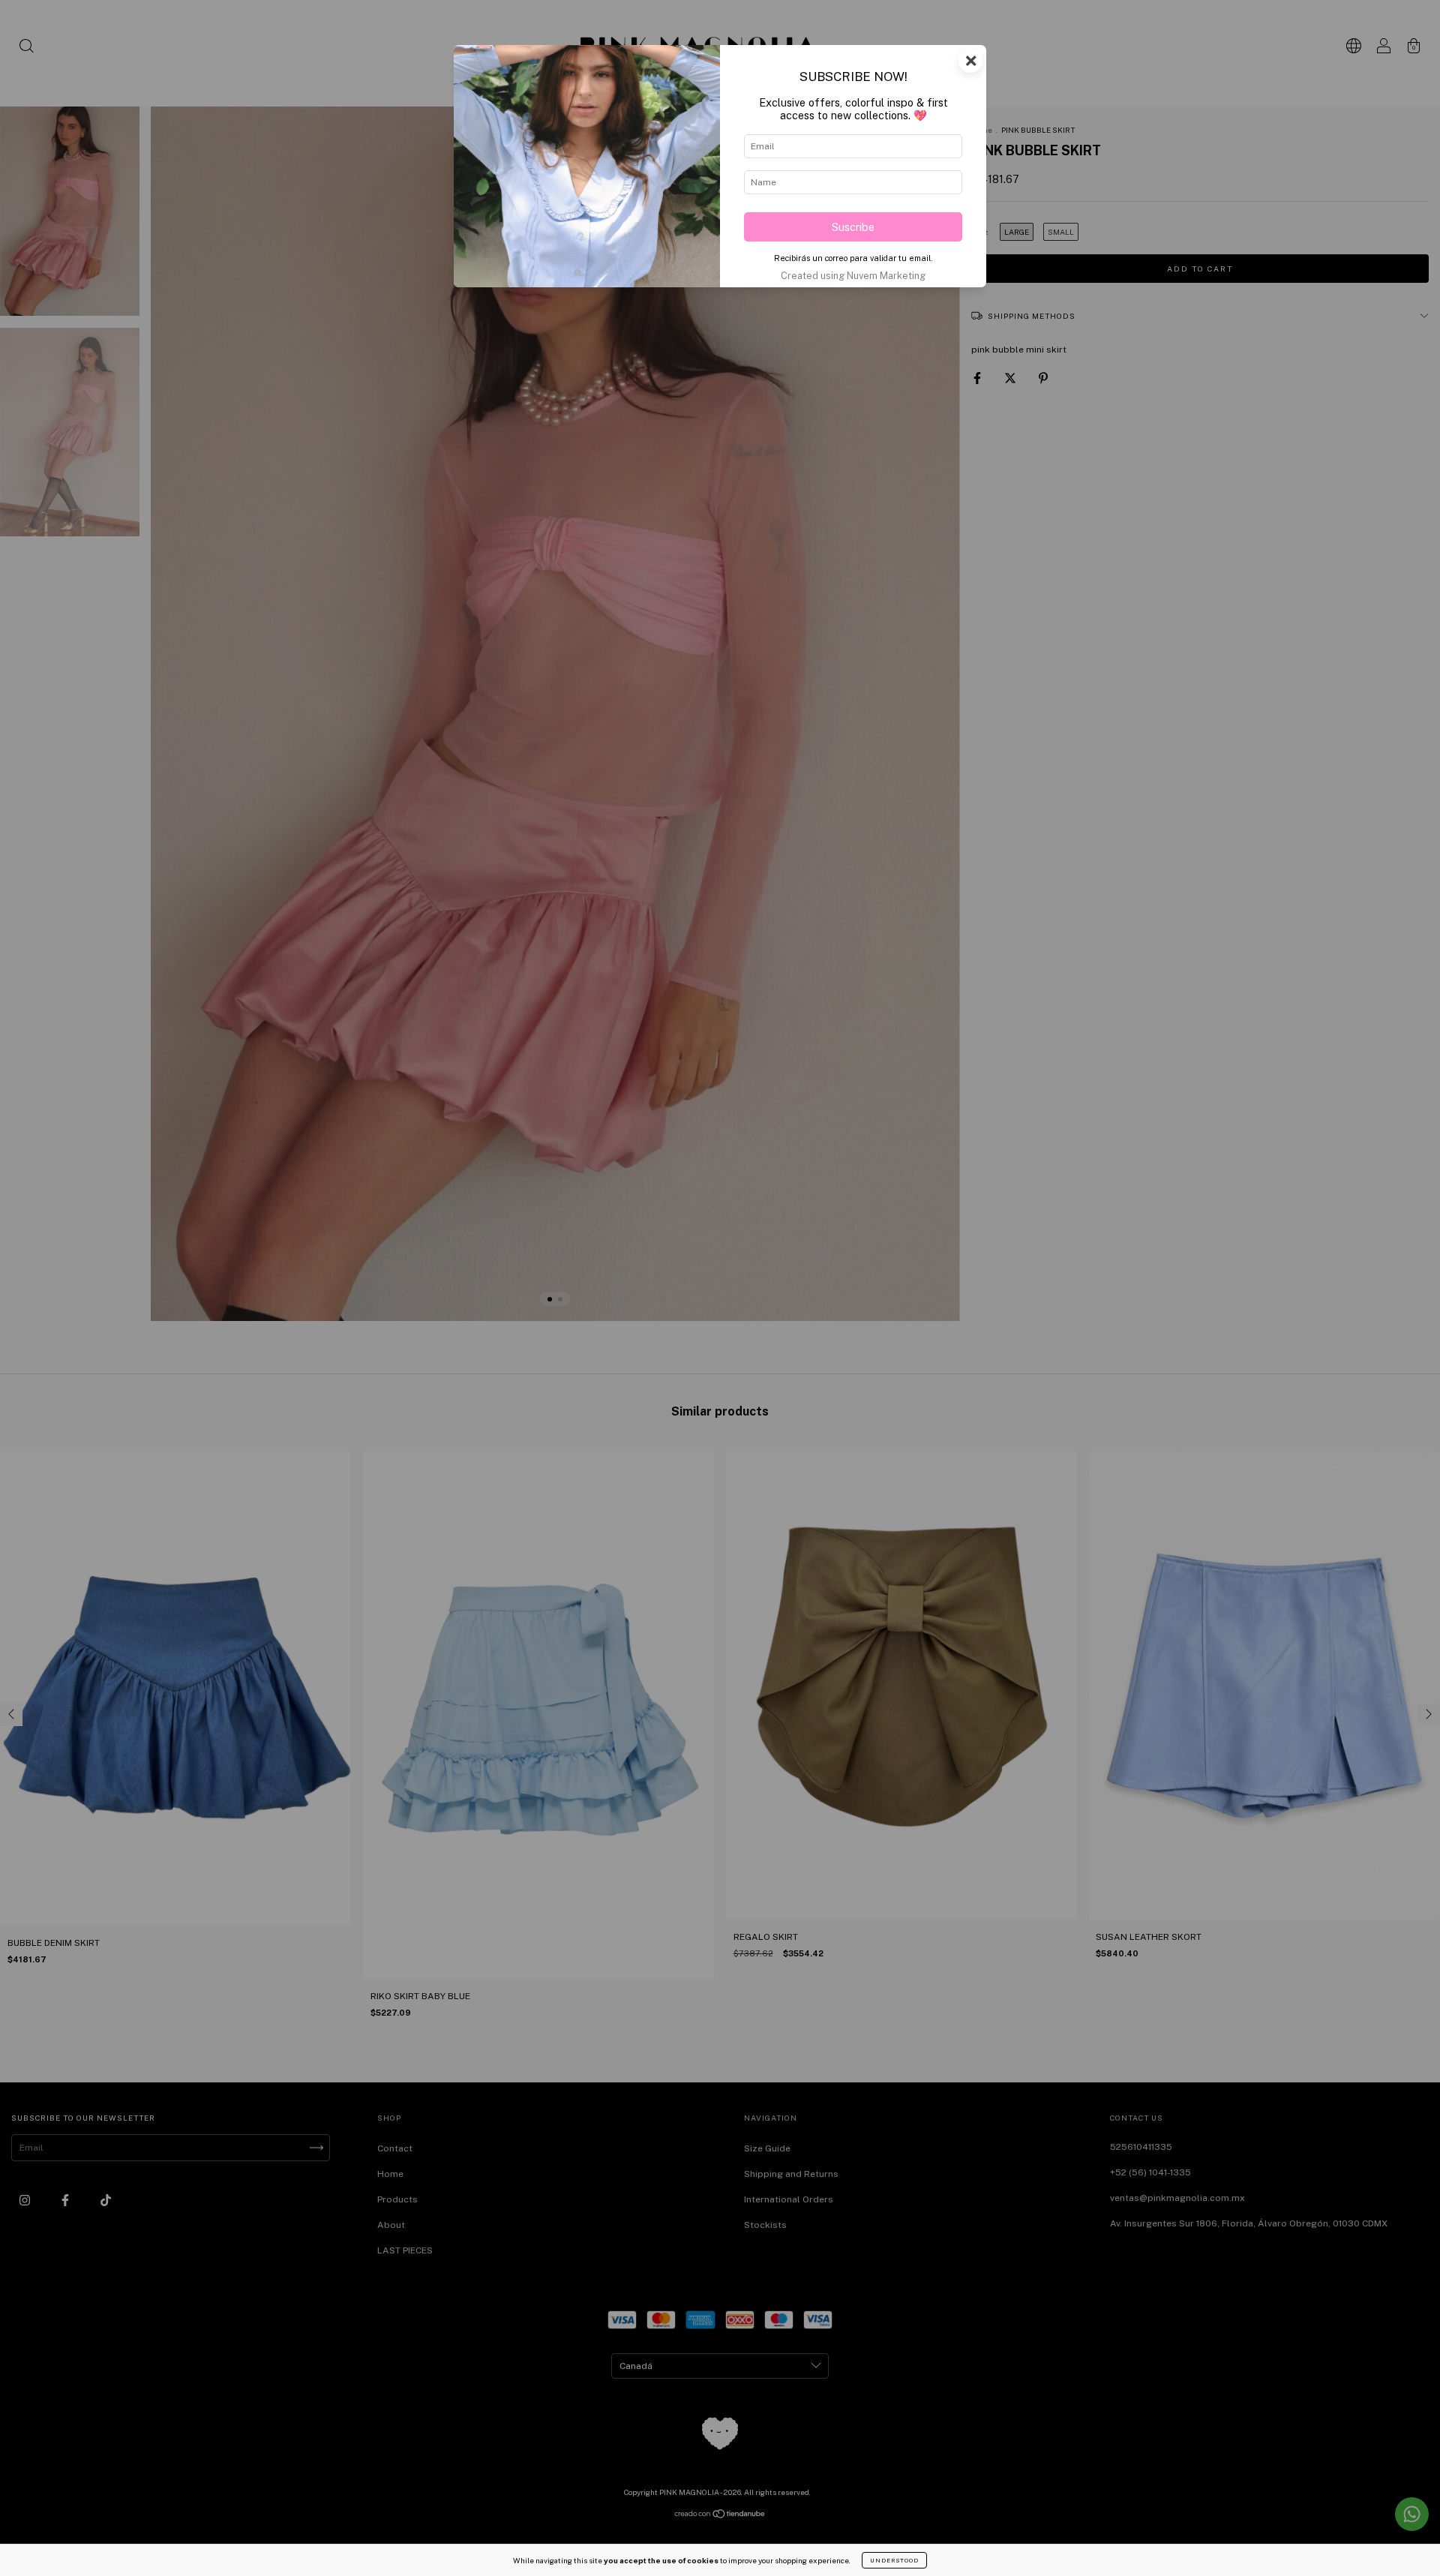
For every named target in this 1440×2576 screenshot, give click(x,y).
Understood (894, 2560)
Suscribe (853, 227)
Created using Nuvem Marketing (853, 276)
